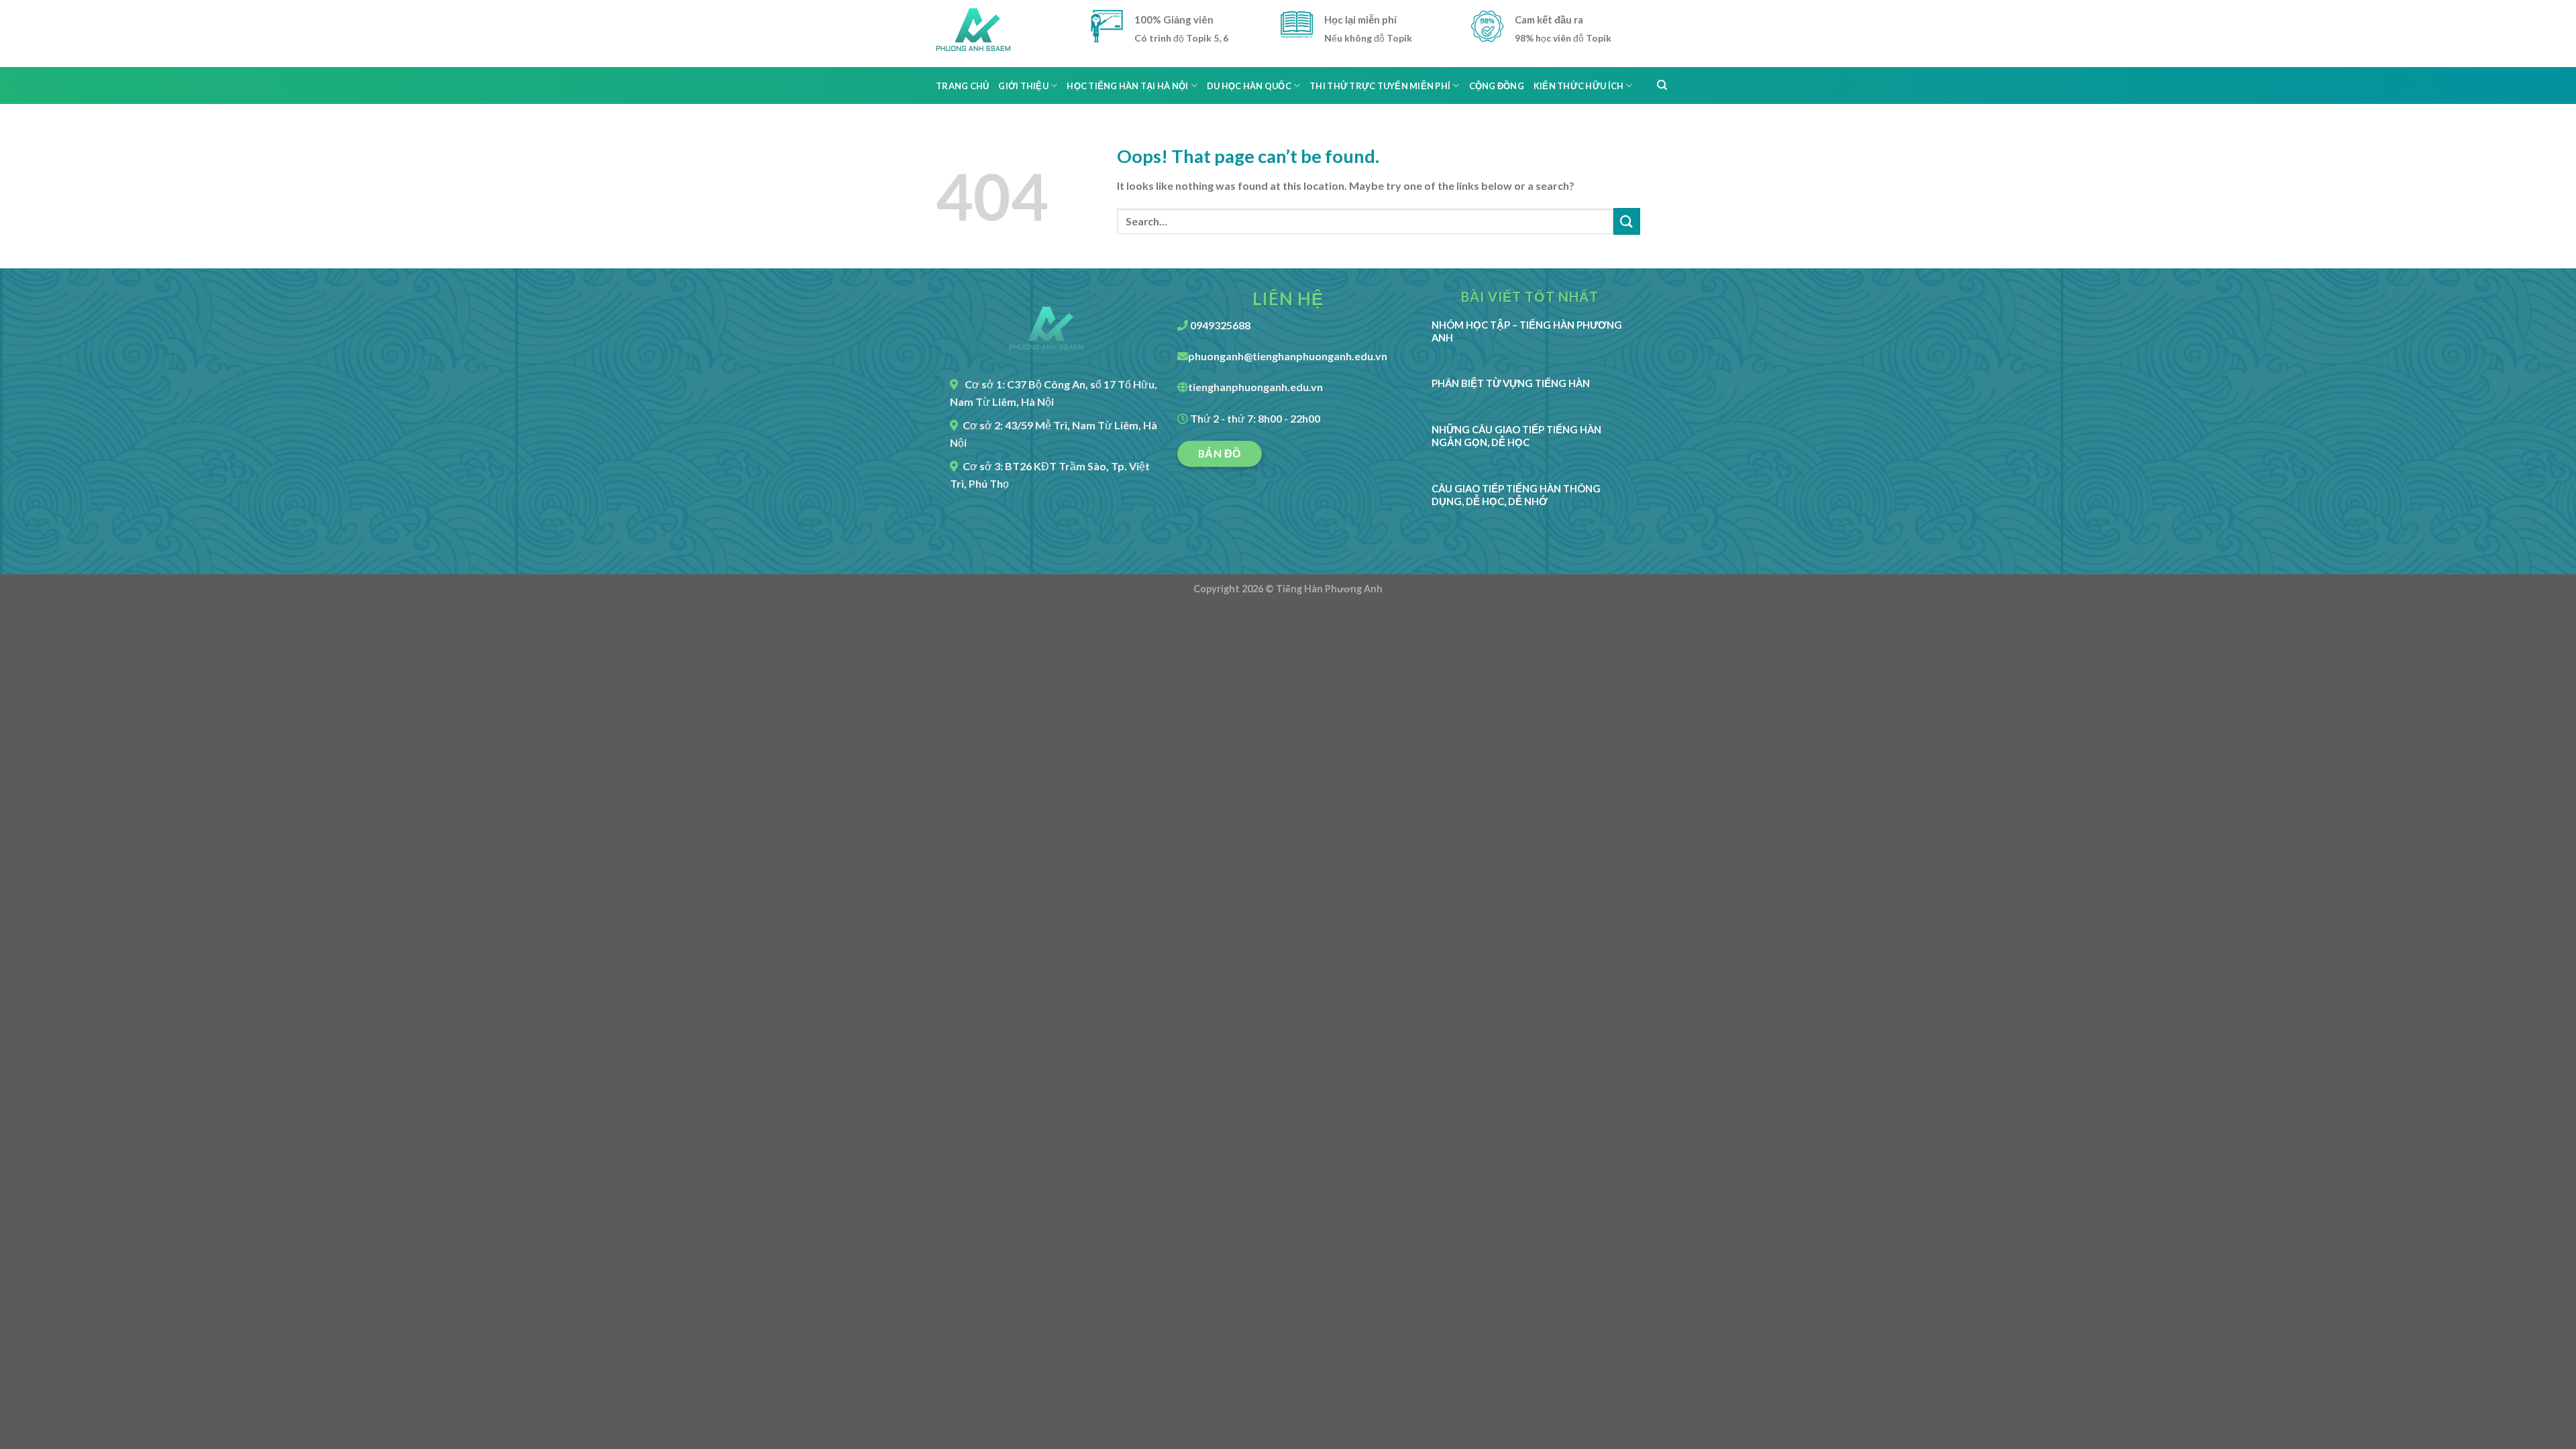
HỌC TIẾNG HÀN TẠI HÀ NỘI (1127, 86)
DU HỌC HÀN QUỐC (1249, 86)
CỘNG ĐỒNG (1497, 86)
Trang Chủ (962, 86)
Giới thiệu (1023, 86)
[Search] (1662, 85)
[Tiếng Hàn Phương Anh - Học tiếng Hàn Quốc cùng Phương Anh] (1003, 34)
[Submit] (1627, 221)
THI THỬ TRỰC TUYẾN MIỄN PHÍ (1380, 86)
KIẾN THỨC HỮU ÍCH (1578, 86)
